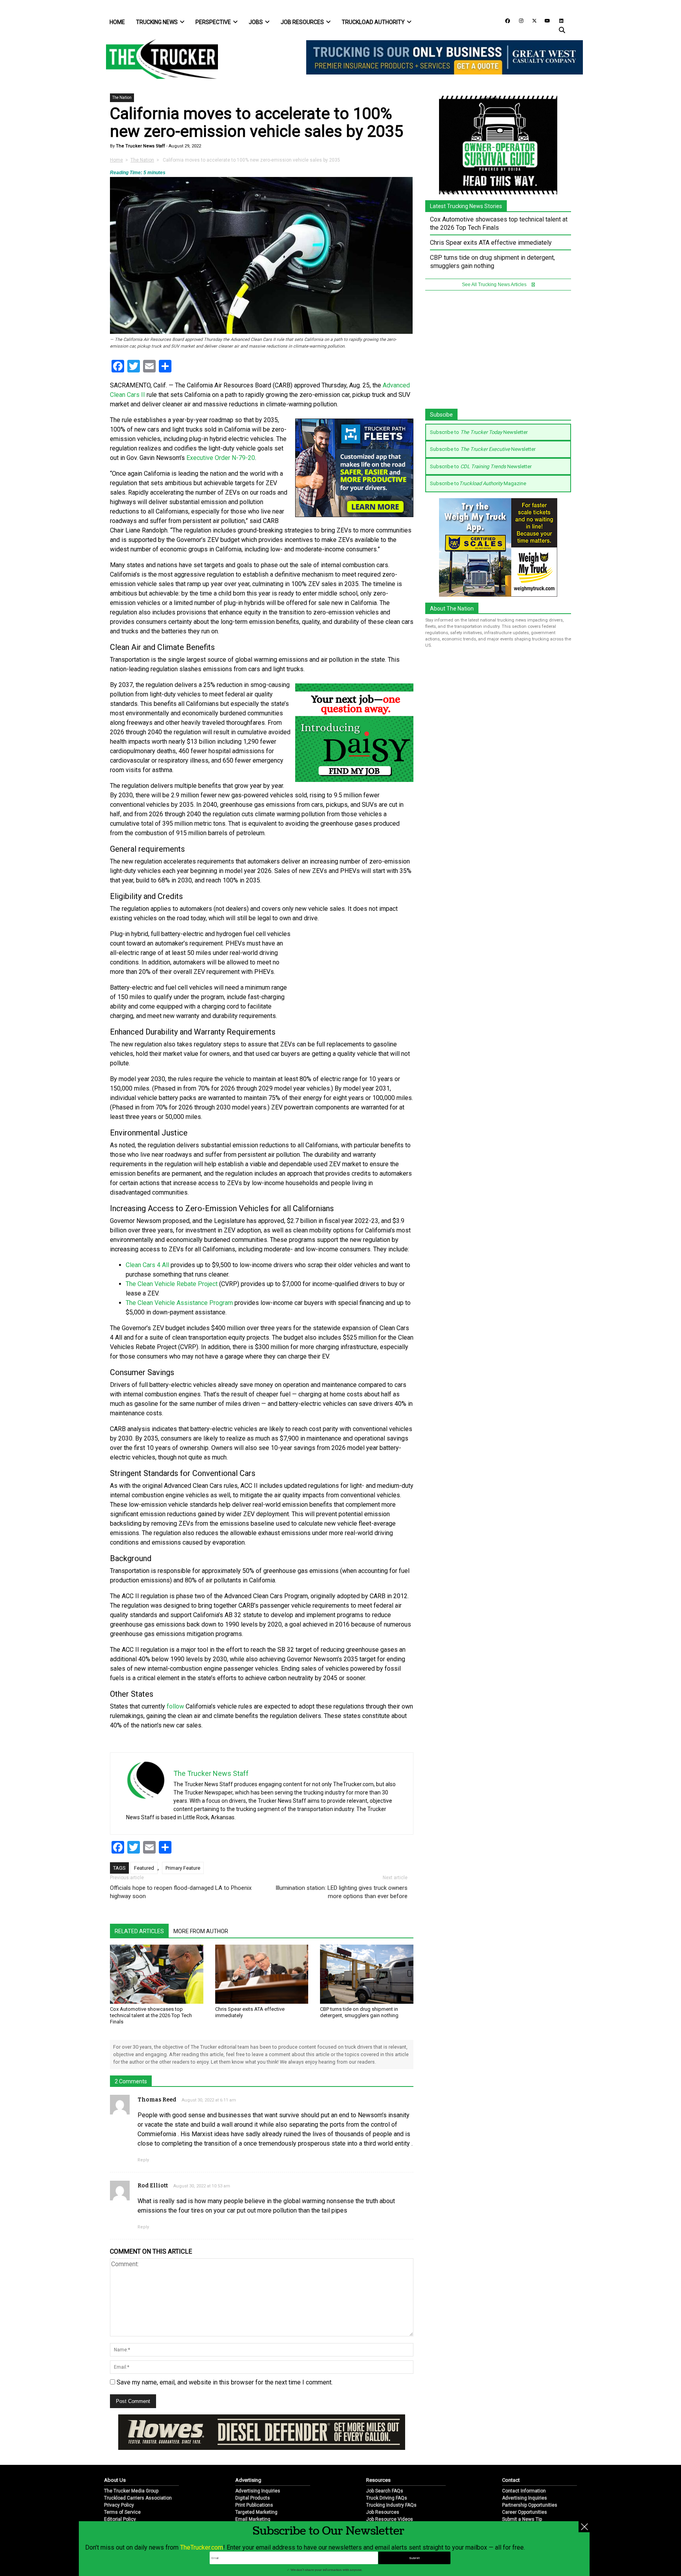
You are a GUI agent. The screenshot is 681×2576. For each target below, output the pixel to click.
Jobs (256, 22)
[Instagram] (518, 20)
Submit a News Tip (522, 2493)
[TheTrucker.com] (158, 59)
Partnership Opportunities (530, 2479)
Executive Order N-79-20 (221, 458)
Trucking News (157, 22)
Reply (143, 2160)
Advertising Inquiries (258, 2465)
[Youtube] (545, 20)
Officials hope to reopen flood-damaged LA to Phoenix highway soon (181, 1892)
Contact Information (524, 2465)
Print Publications (254, 2479)
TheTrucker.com (202, 2547)
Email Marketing (253, 2493)
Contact (511, 2454)
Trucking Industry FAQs (391, 2479)
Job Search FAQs (385, 2465)
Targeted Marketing (256, 2486)
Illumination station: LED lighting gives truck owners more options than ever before (341, 1892)
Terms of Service (122, 2486)
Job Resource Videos (390, 2493)
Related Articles (139, 1931)
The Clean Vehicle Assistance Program (179, 1303)
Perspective (213, 22)
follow (175, 1706)
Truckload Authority (373, 22)
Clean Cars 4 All (147, 1265)
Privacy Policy (119, 2479)
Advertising (248, 2454)
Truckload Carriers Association (138, 2472)
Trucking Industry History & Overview (406, 2500)
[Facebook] (505, 20)
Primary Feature (183, 1868)
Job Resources (302, 22)
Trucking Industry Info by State (399, 2507)
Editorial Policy (120, 2493)
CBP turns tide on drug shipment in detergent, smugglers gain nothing (359, 2012)
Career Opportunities (525, 2486)
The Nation (122, 98)
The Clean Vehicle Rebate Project (172, 1284)
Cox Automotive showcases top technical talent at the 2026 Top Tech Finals (151, 2015)
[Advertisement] (354, 982)
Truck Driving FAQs (387, 2472)
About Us (115, 2454)
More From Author (201, 1931)
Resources (378, 2454)
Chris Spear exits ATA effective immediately (491, 243)
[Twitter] (532, 20)
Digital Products (253, 2472)
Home (117, 22)
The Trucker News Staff (140, 146)
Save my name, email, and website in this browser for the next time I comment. (225, 2382)
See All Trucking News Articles (495, 285)
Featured (144, 1868)
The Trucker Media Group (131, 2465)
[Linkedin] (558, 20)
